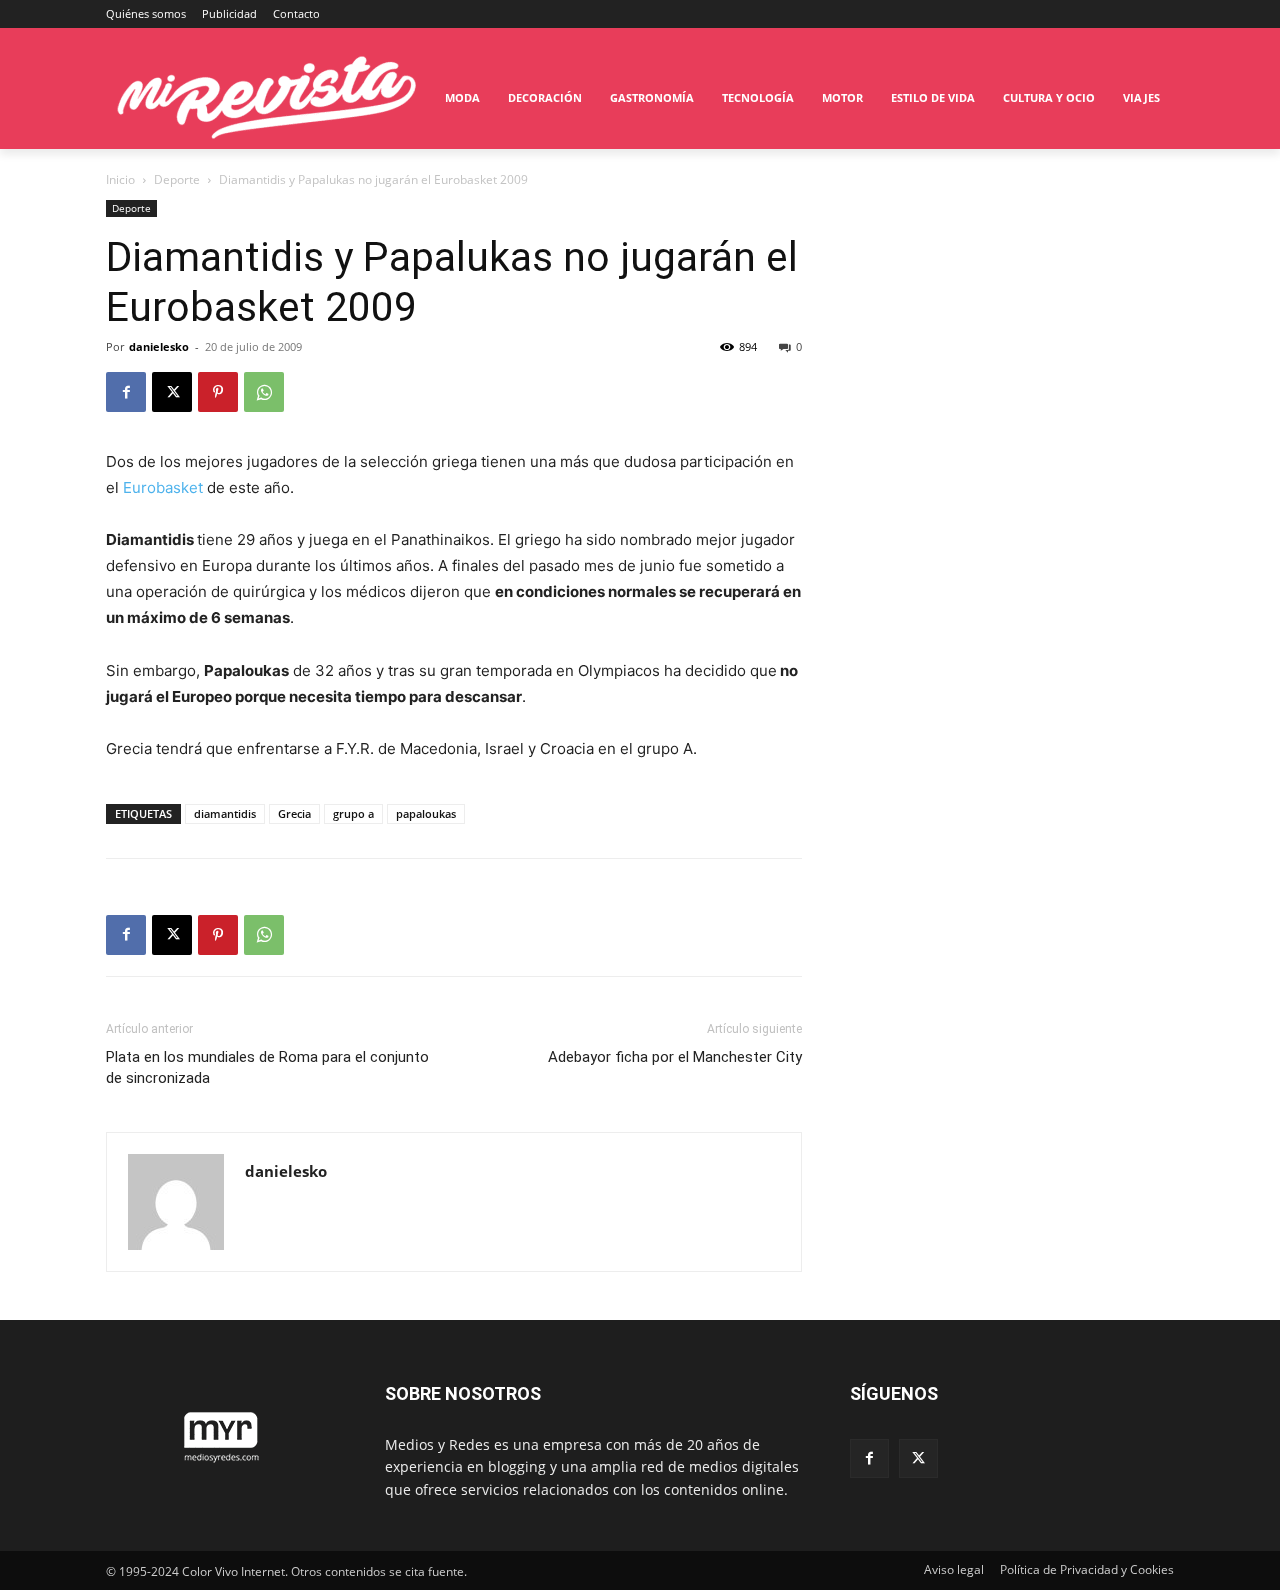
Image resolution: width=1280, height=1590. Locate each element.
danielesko (159, 346)
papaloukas (426, 813)
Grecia (294, 813)
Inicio (120, 179)
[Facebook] (126, 392)
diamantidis (225, 813)
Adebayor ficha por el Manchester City (675, 1057)
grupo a (353, 813)
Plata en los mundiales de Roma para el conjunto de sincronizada (267, 1067)
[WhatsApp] (264, 392)
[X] (172, 392)
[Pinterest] (218, 392)
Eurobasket (163, 487)
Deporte (177, 179)
